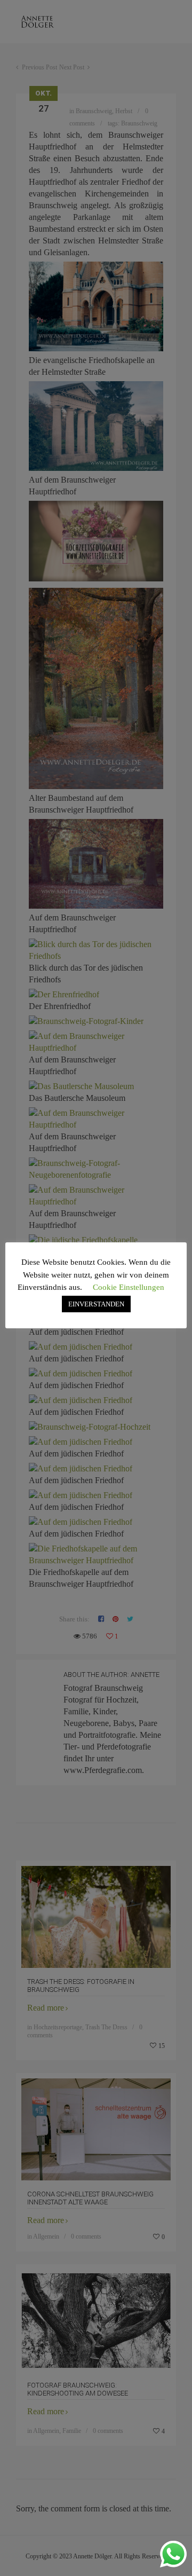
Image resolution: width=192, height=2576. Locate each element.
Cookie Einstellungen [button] (129, 1287)
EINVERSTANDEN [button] (96, 1304)
